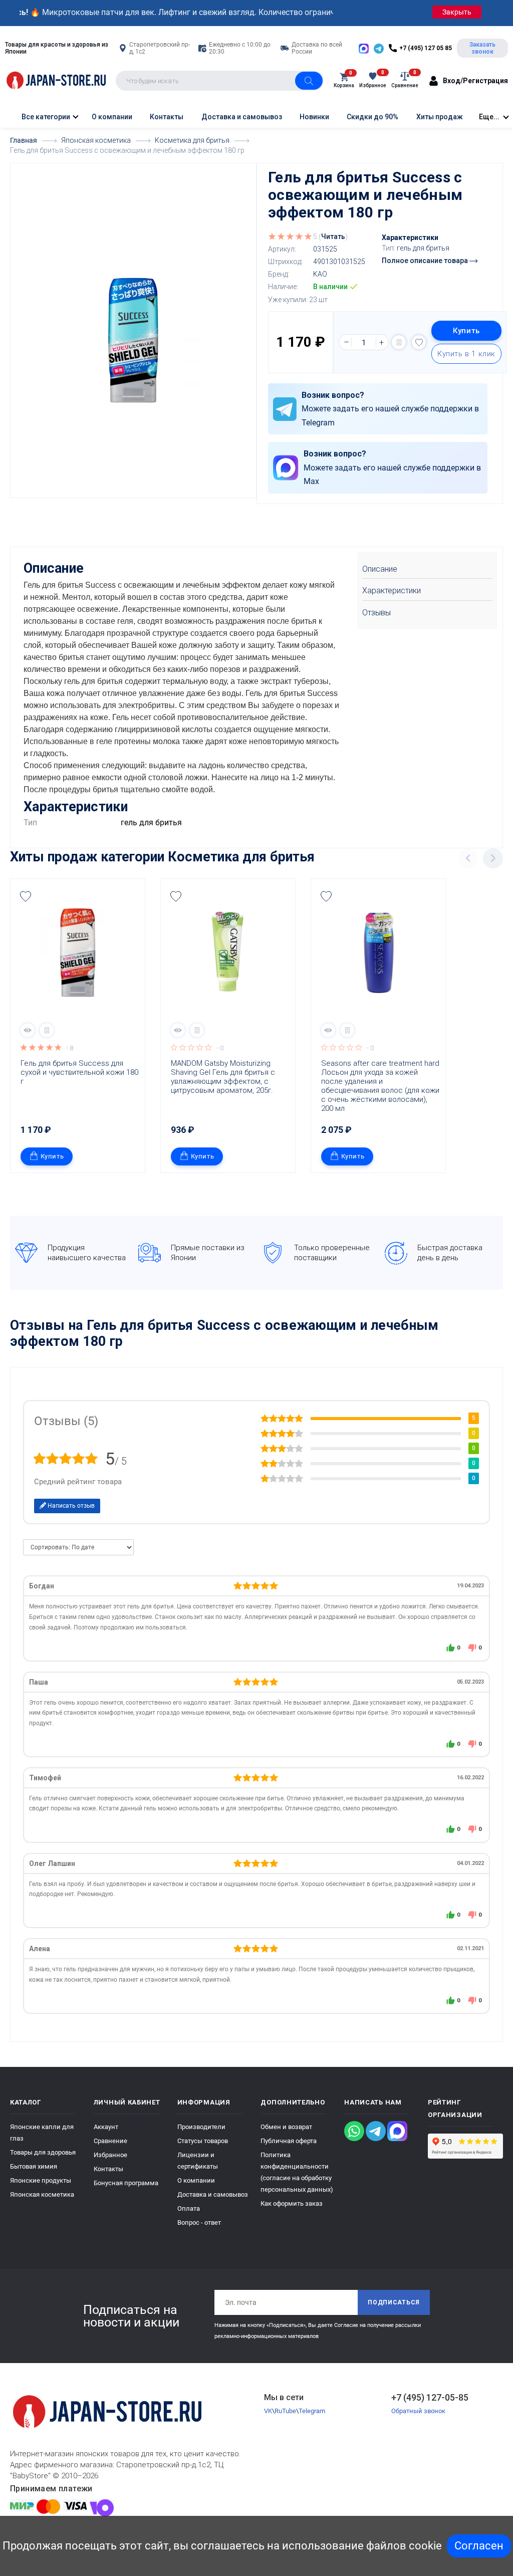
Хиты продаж (440, 117)
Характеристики (392, 591)
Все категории (45, 117)
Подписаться (394, 2302)
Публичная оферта (289, 2141)
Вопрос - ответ (199, 2222)
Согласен (479, 2546)
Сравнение (110, 2141)
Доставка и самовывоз (242, 117)
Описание (380, 569)
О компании (112, 117)
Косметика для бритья (241, 857)
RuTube (285, 2411)
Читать (333, 237)
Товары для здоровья (43, 2152)
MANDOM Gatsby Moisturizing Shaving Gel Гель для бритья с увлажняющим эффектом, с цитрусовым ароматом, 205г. (224, 1077)
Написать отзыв (70, 1506)
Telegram (312, 2411)
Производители (201, 2127)
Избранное (110, 2155)
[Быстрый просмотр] (28, 1030)
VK (268, 2411)
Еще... (489, 117)
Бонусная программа (126, 2183)
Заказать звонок (482, 48)
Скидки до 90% (372, 117)
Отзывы (376, 613)
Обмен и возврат (286, 2127)
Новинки (314, 117)
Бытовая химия (34, 2166)
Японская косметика (42, 2194)
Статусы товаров (203, 2141)
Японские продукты (41, 2180)
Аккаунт (106, 2127)
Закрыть (457, 12)
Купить (466, 331)
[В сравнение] (399, 342)
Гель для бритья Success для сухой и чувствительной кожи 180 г (80, 1072)
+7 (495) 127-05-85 (430, 2397)
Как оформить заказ (292, 2203)
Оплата (189, 2208)
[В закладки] (419, 342)
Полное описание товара (426, 261)
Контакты (167, 117)
